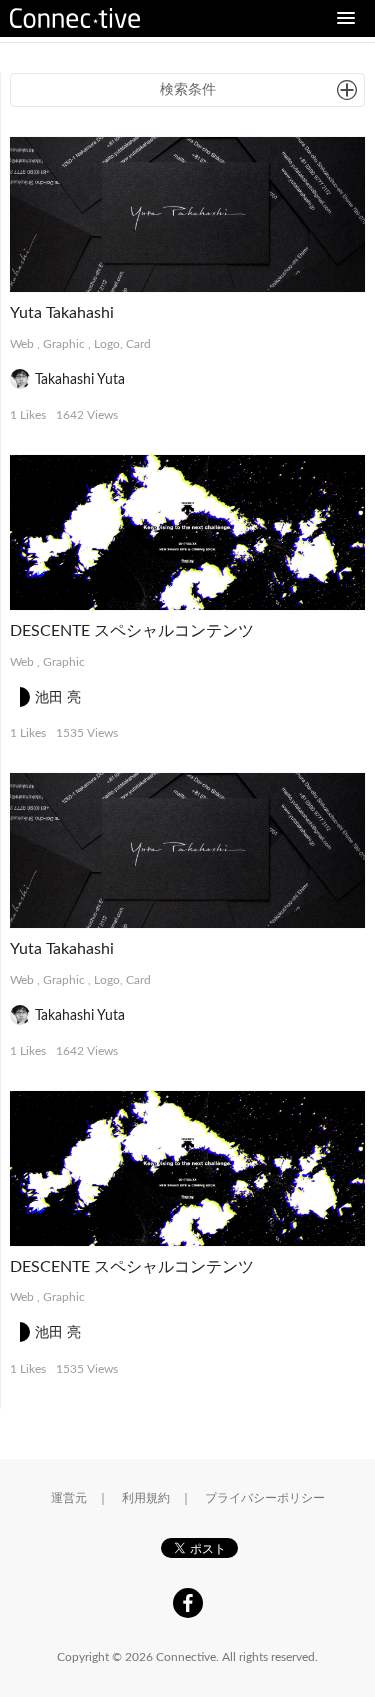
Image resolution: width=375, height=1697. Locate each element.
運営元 (69, 1498)
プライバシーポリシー (265, 1498)
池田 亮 (58, 698)
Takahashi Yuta (80, 380)
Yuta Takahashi (62, 313)
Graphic (64, 344)
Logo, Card (122, 344)
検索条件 (188, 90)
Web (22, 344)
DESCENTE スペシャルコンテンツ (132, 631)
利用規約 (146, 1498)
